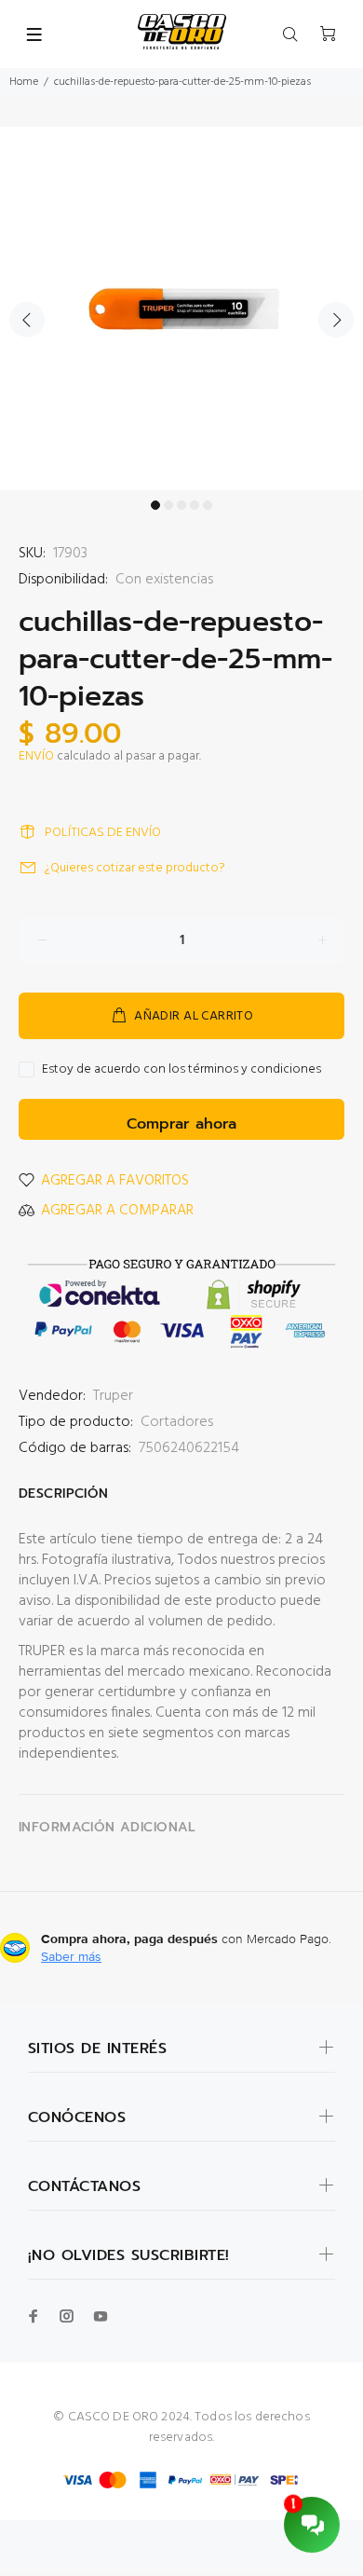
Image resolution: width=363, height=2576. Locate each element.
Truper (113, 1396)
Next (336, 320)
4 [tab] (195, 505)
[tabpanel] (181, 308)
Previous (27, 320)
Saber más (71, 1956)
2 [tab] (168, 505)
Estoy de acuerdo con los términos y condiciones (181, 1070)
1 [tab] (155, 505)
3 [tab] (181, 505)
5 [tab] (208, 505)
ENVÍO (36, 756)
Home (24, 82)
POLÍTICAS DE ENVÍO (103, 833)
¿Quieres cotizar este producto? (135, 868)
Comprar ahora (181, 1124)
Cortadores (177, 1422)
